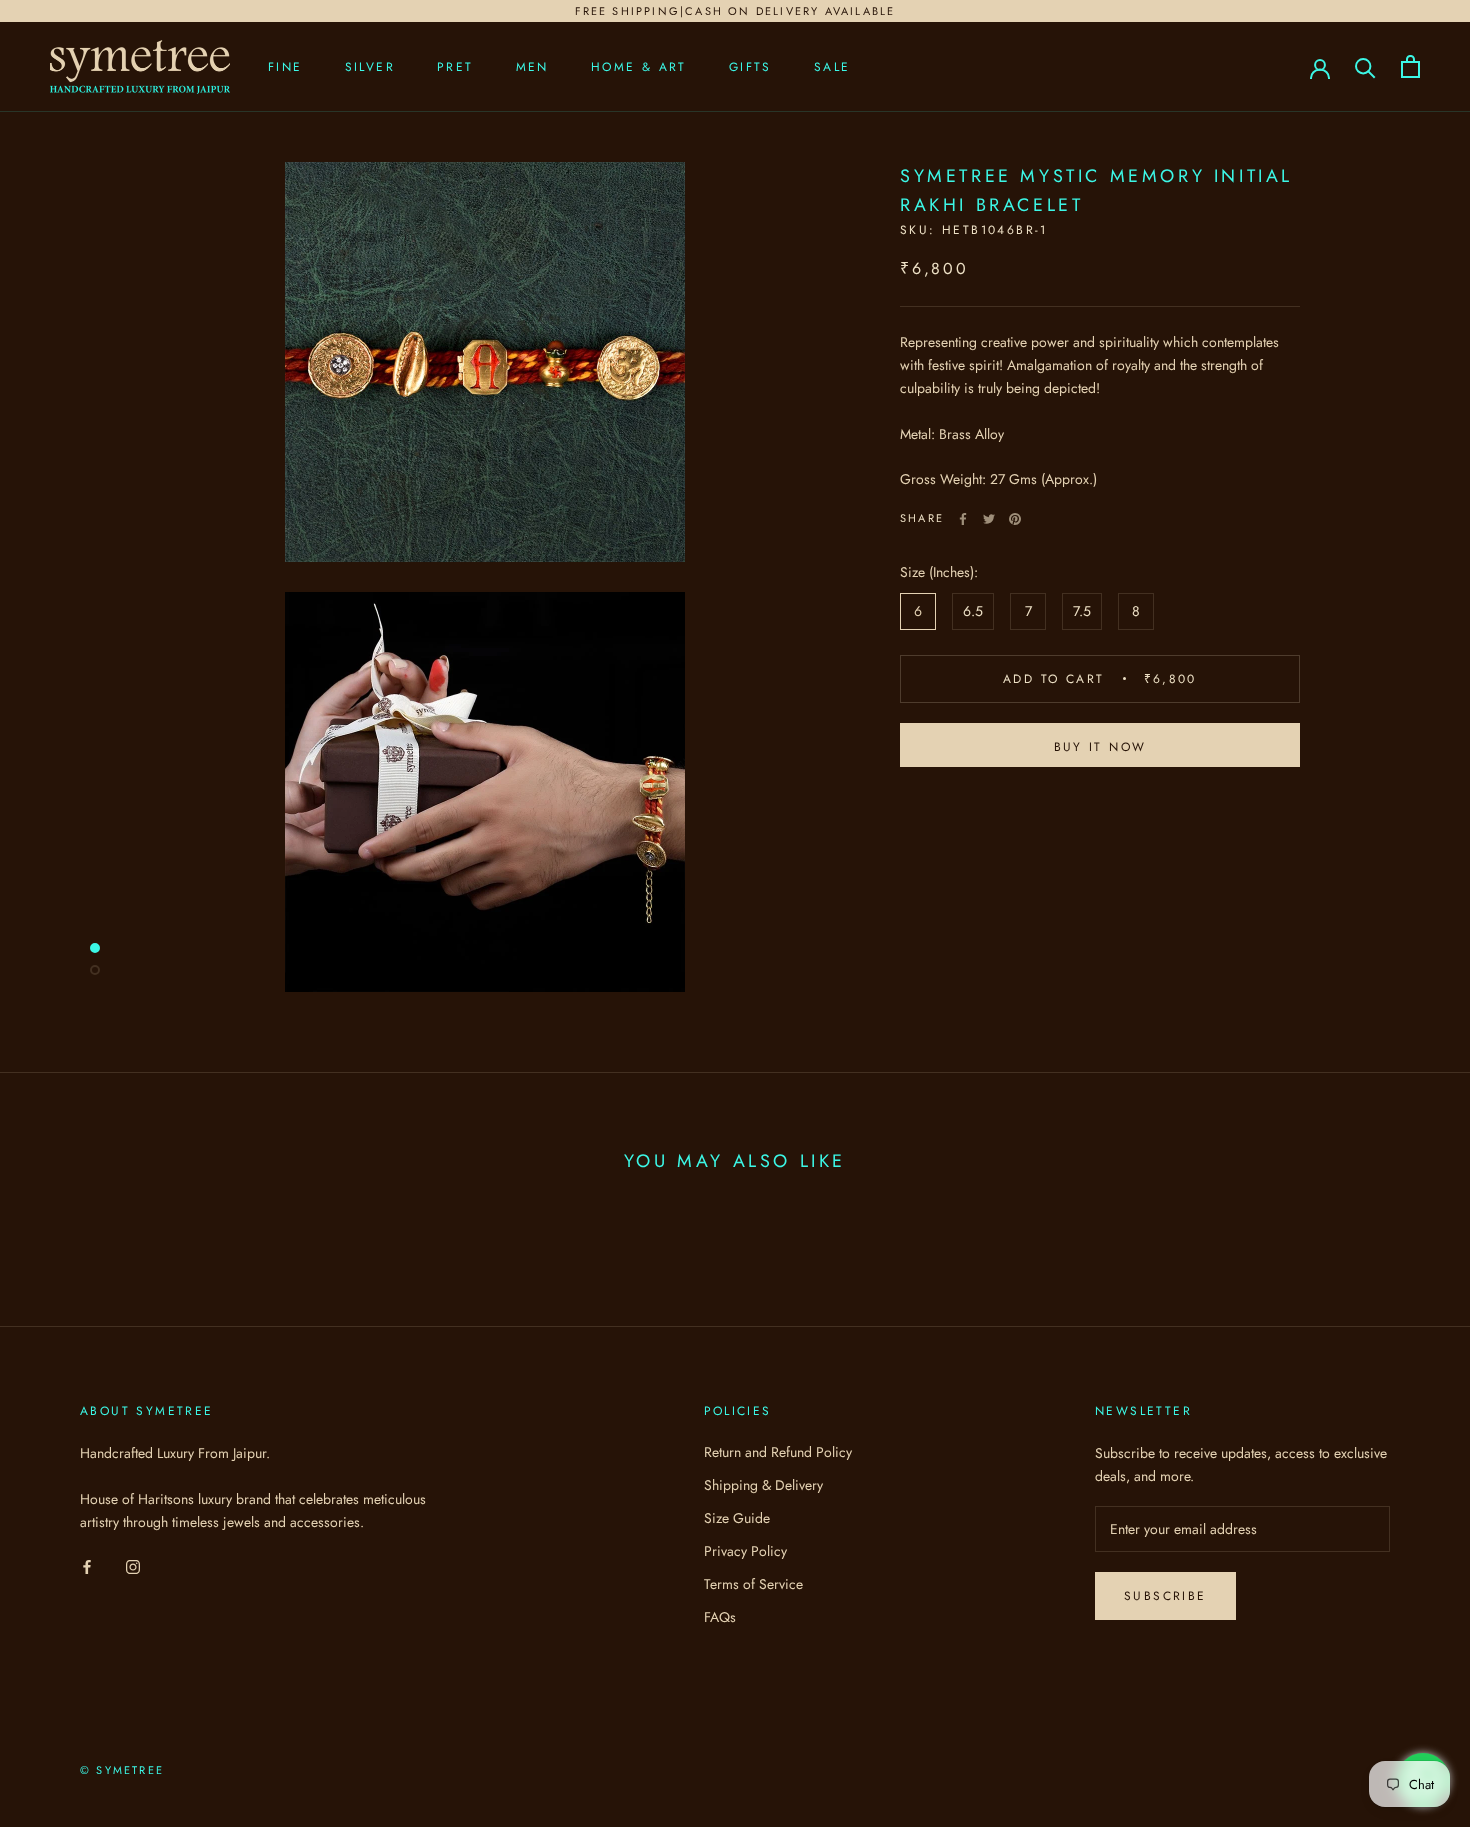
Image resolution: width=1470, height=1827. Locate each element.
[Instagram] (133, 1565)
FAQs (720, 1617)
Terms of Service (753, 1584)
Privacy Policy (745, 1551)
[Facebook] (963, 519)
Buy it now (1100, 747)
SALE (832, 67)
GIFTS (750, 67)
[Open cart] (1410, 66)
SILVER (370, 67)
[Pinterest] (1015, 519)
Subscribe (1165, 1596)
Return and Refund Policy (778, 1452)
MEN (532, 67)
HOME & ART (639, 67)
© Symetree (122, 1770)
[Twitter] (989, 519)
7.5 (1082, 611)
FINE (285, 67)
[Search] (1365, 66)
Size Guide (737, 1518)
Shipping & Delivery (763, 1485)
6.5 (973, 611)
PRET (455, 67)
